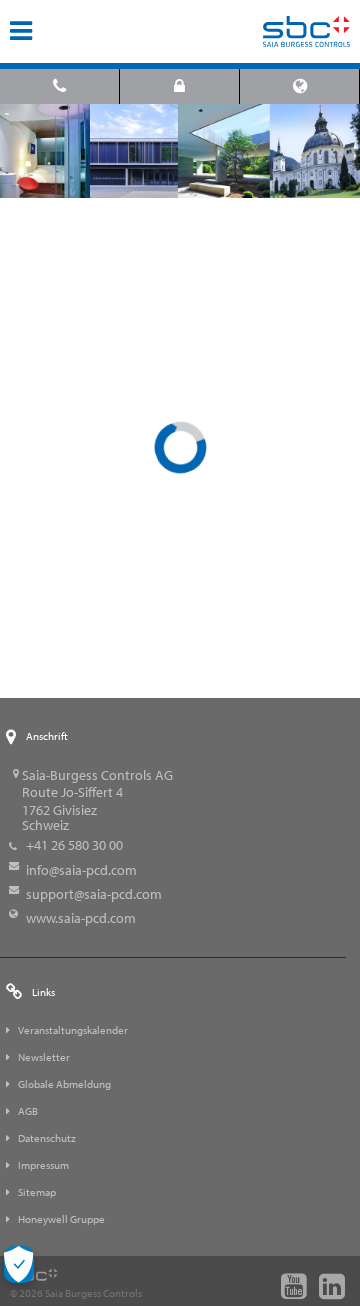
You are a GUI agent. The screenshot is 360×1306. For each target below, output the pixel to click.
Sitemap (37, 1192)
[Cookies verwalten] (19, 1264)
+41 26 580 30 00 (74, 845)
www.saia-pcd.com (81, 918)
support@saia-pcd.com (94, 894)
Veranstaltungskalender (73, 1030)
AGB (28, 1111)
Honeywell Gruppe (61, 1219)
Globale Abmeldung (64, 1084)
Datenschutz (47, 1138)
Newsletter (44, 1057)
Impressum (43, 1165)
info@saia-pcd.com (81, 870)
